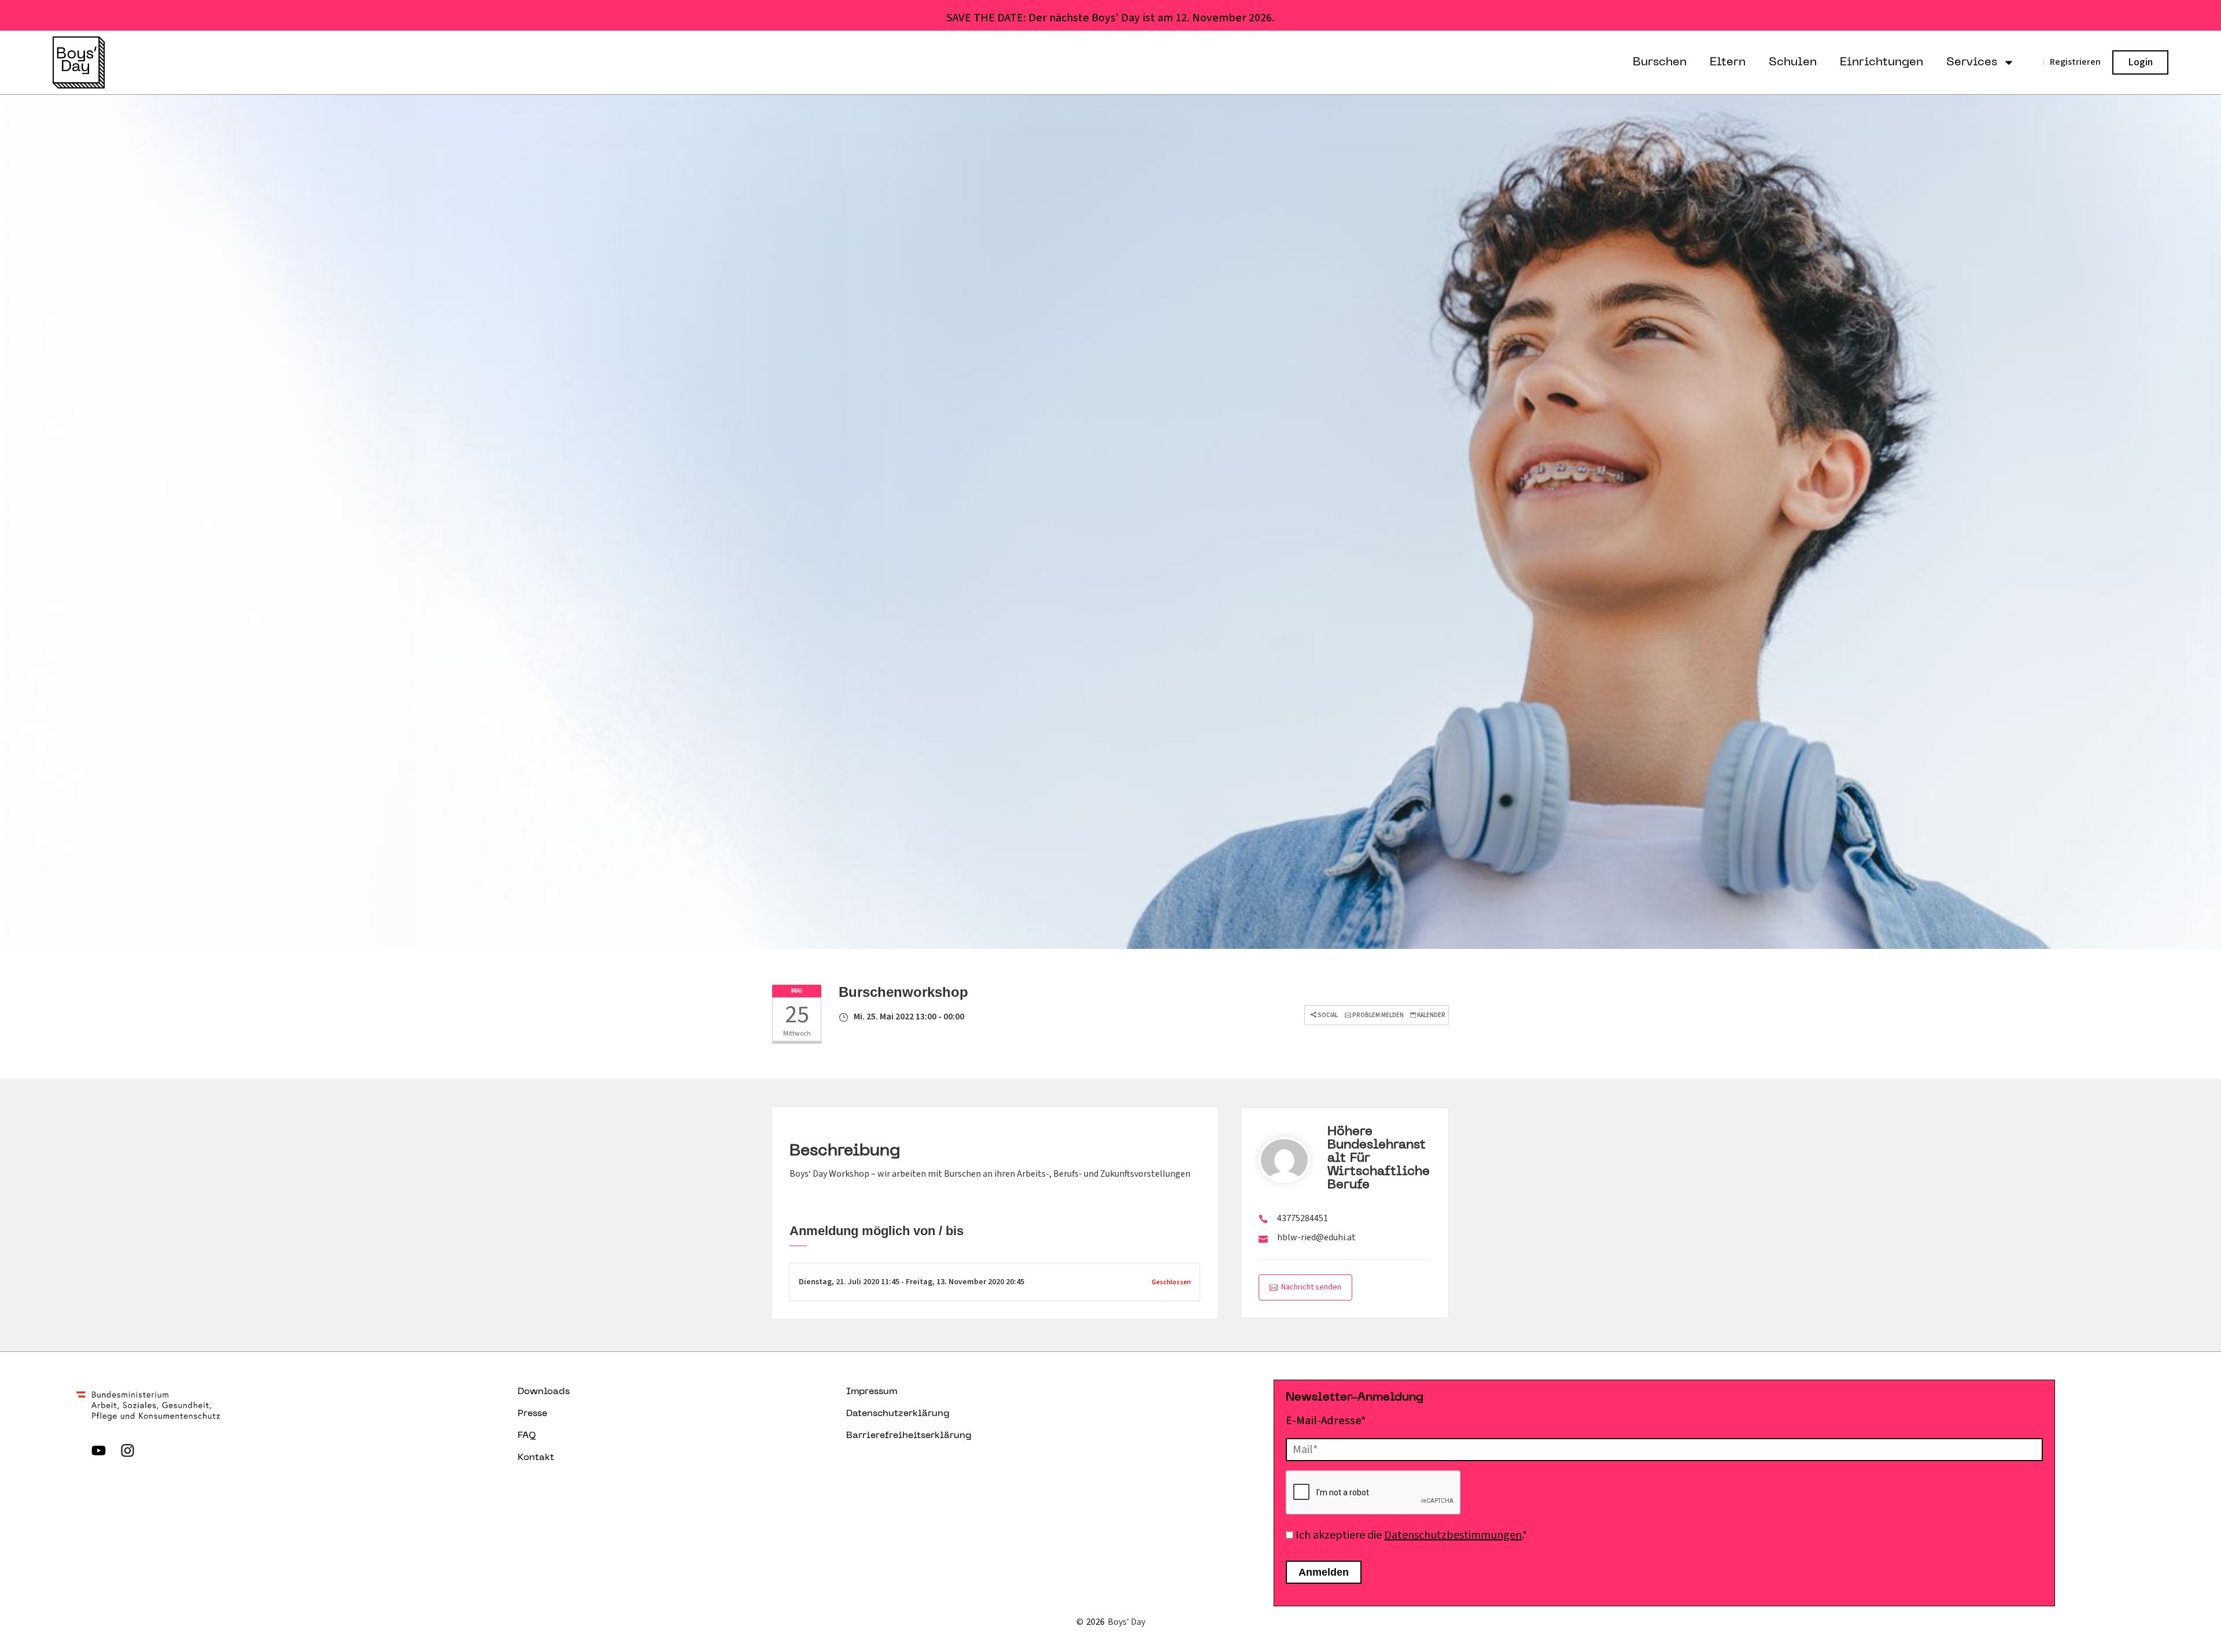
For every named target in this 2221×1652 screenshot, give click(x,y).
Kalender (1431, 1015)
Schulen (1793, 62)
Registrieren (2075, 62)
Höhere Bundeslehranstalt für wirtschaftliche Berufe (1379, 1158)
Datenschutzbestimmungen (1453, 1535)
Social (1327, 1015)
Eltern (1728, 62)
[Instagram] (127, 1451)
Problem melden (1377, 1015)
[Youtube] (98, 1451)
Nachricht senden (1311, 1287)
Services (1972, 62)
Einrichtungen (1881, 62)
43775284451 (1303, 1218)
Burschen (1660, 62)
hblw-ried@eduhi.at (1316, 1237)
